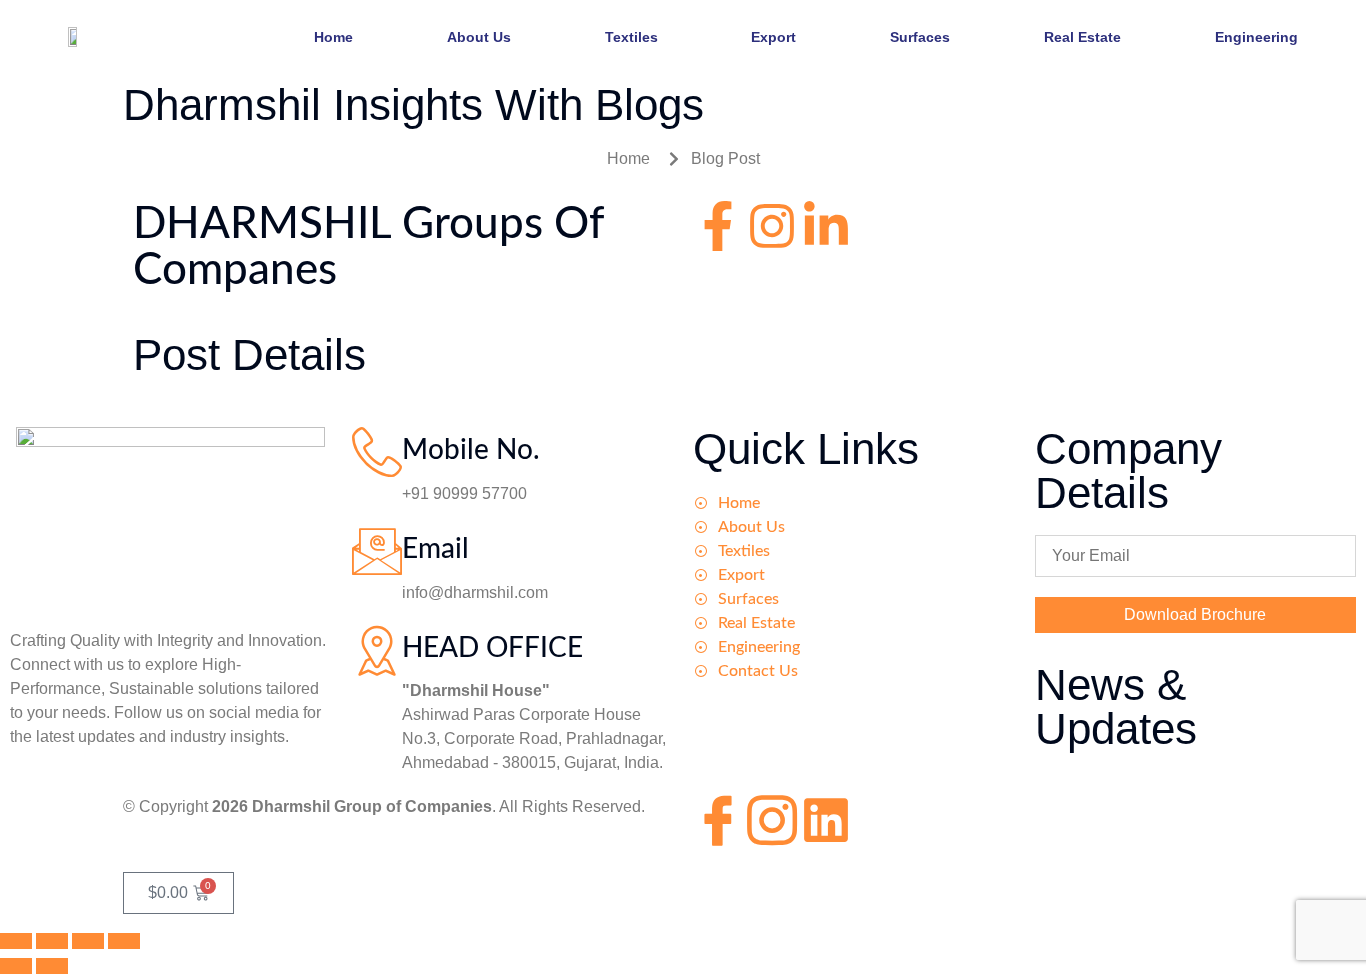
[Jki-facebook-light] (718, 820)
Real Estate (1082, 37)
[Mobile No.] (377, 452)
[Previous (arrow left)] (16, 966)
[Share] (88, 941)
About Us (479, 37)
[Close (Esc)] (124, 941)
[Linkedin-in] (826, 226)
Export (773, 37)
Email (435, 549)
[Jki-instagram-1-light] (772, 820)
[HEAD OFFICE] (377, 650)
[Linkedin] (826, 820)
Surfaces (920, 37)
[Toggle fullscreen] (52, 941)
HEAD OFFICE (492, 648)
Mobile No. (471, 450)
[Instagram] (772, 226)
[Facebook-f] (718, 226)
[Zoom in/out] (16, 941)
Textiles (631, 37)
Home (333, 37)
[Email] (377, 551)
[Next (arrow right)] (52, 966)
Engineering (1256, 37)
